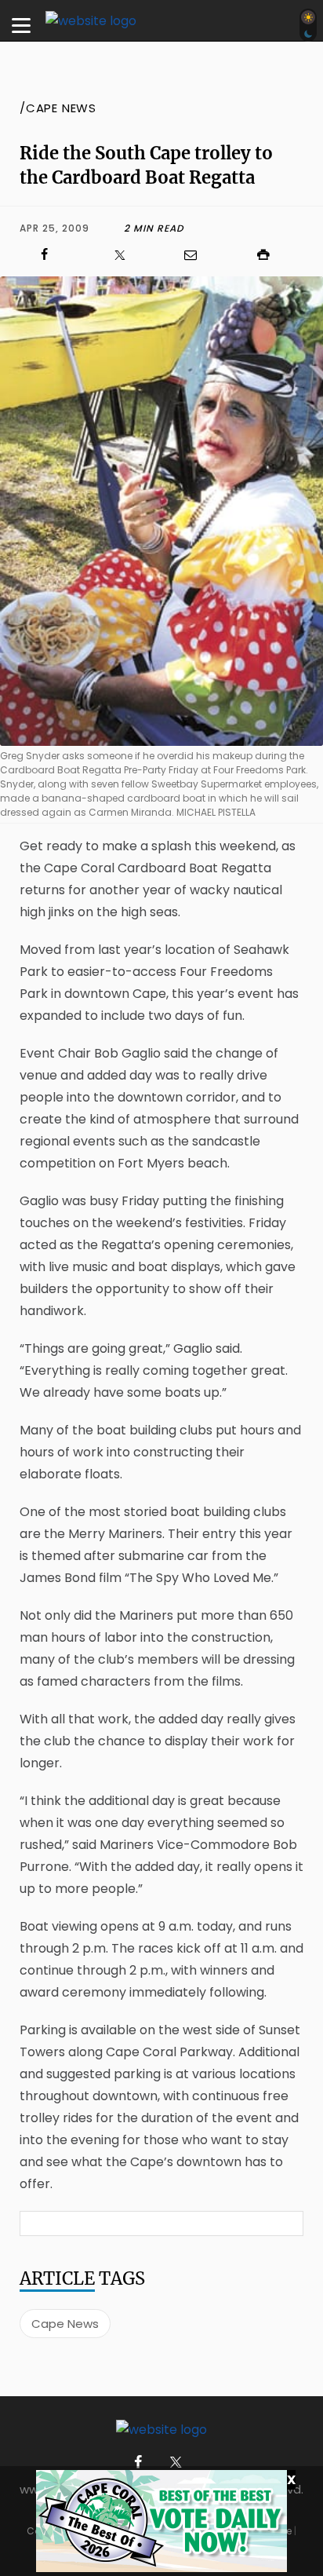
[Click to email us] (198, 255)
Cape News (65, 2324)
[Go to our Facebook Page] (138, 2463)
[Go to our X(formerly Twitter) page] (173, 2463)
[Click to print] (271, 255)
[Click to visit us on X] (125, 255)
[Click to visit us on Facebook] (52, 255)
